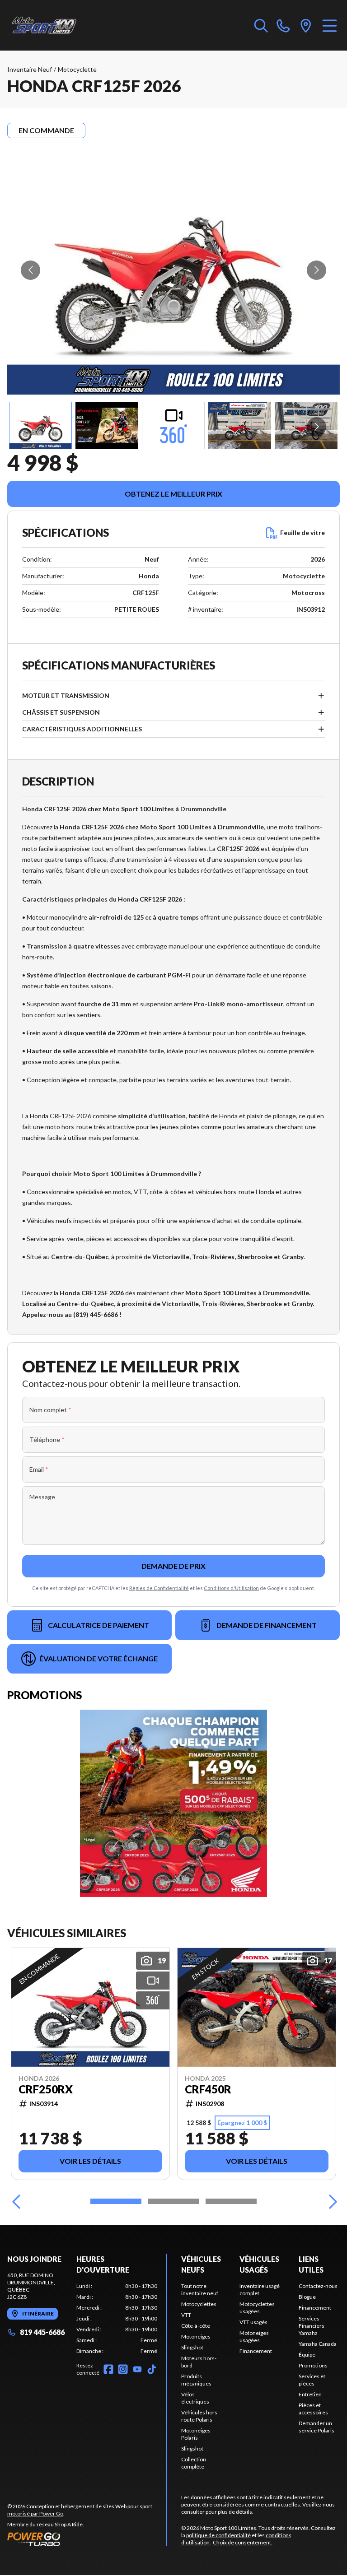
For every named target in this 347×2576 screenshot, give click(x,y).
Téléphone (47, 1439)
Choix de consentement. (243, 2542)
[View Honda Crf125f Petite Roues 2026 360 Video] (173, 425)
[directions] (306, 25)
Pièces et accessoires (313, 2409)
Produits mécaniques (196, 2380)
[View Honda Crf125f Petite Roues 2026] (40, 425)
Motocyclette (77, 69)
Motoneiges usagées (254, 2337)
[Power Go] (87, 2539)
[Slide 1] (116, 2201)
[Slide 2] (173, 2201)
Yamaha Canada (318, 2344)
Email (39, 1469)
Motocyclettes (199, 2304)
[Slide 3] (231, 2201)
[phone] (283, 25)
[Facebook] (108, 2369)
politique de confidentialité (218, 2535)
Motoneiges (196, 2337)
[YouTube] (137, 2369)
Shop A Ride (69, 2524)
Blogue (307, 2297)
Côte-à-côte (196, 2326)
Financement (256, 2351)
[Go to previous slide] (30, 270)
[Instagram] (123, 2369)
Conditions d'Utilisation (231, 1588)
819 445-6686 (42, 2332)
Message (42, 1497)
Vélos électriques (195, 2398)
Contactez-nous (318, 2286)
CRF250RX (46, 2089)
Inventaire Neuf (30, 69)
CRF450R (208, 2089)
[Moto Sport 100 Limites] (52, 25)
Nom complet (50, 1410)
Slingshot (192, 2347)
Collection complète (194, 2463)
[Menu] (330, 25)
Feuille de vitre (302, 532)
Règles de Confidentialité (159, 1588)
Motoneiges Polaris (196, 2434)
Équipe (307, 2355)
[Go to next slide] (317, 270)
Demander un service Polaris (317, 2427)
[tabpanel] (117, 2319)
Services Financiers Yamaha (312, 2326)
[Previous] (16, 2201)
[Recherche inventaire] (261, 25)
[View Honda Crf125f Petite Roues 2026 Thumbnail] (107, 425)
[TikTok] (152, 2369)
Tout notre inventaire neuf (200, 2290)
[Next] (331, 2201)
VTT (186, 2315)
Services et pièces (312, 2380)
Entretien (310, 2394)
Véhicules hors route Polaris (199, 2416)
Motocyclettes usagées (257, 2308)
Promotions (313, 2365)
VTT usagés (253, 2322)
